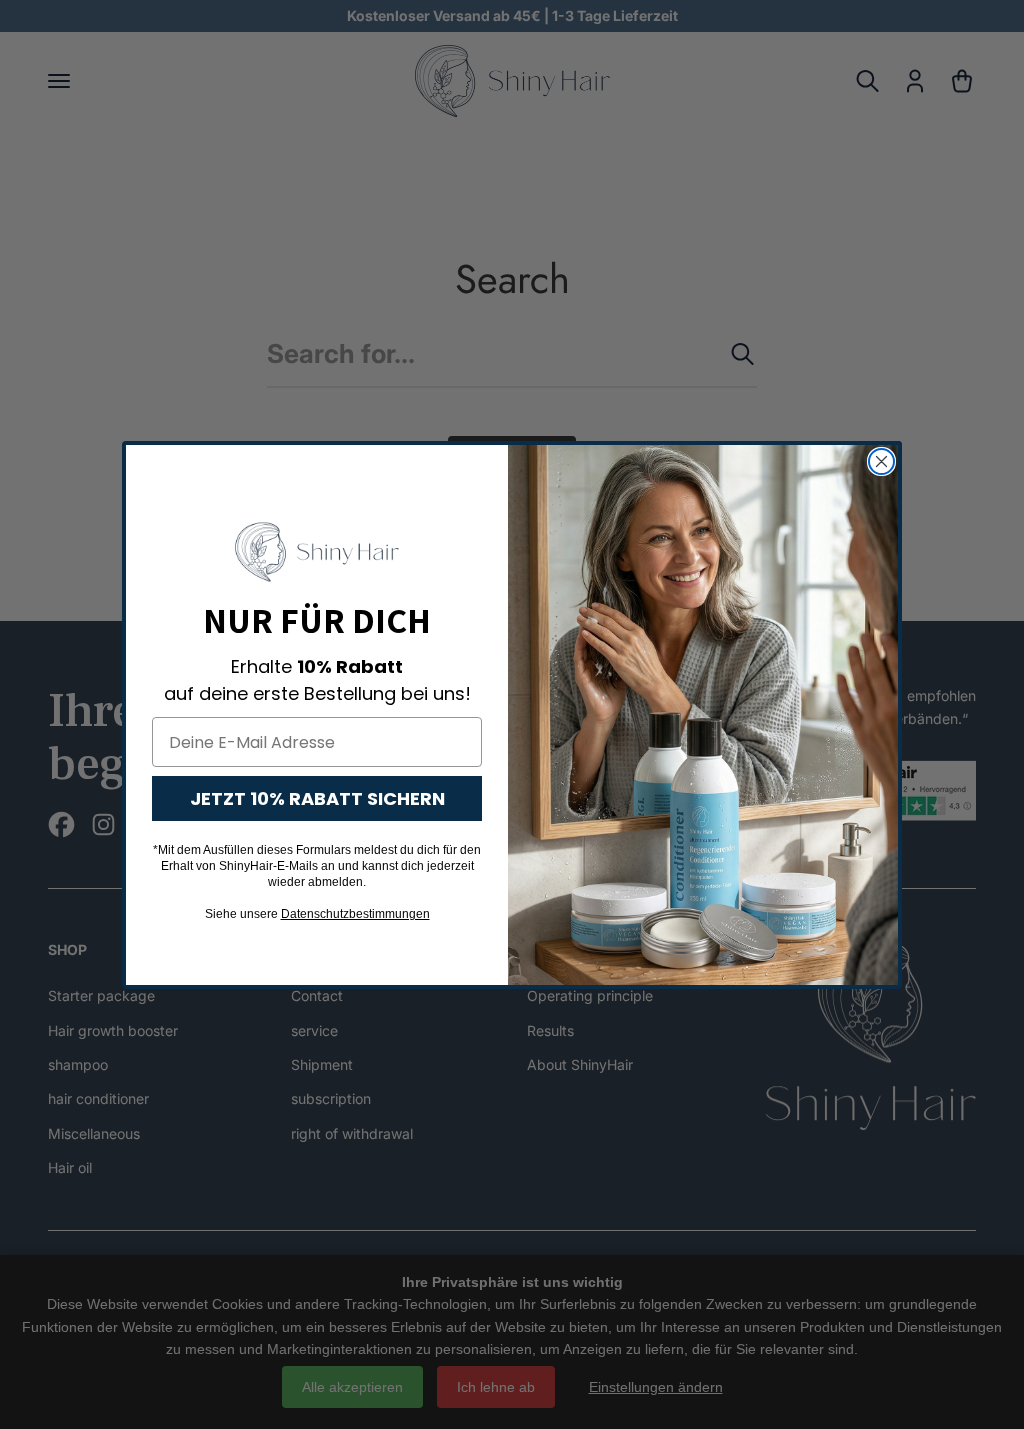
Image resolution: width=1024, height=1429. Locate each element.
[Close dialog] (881, 461)
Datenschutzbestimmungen (355, 914)
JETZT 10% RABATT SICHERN (317, 798)
